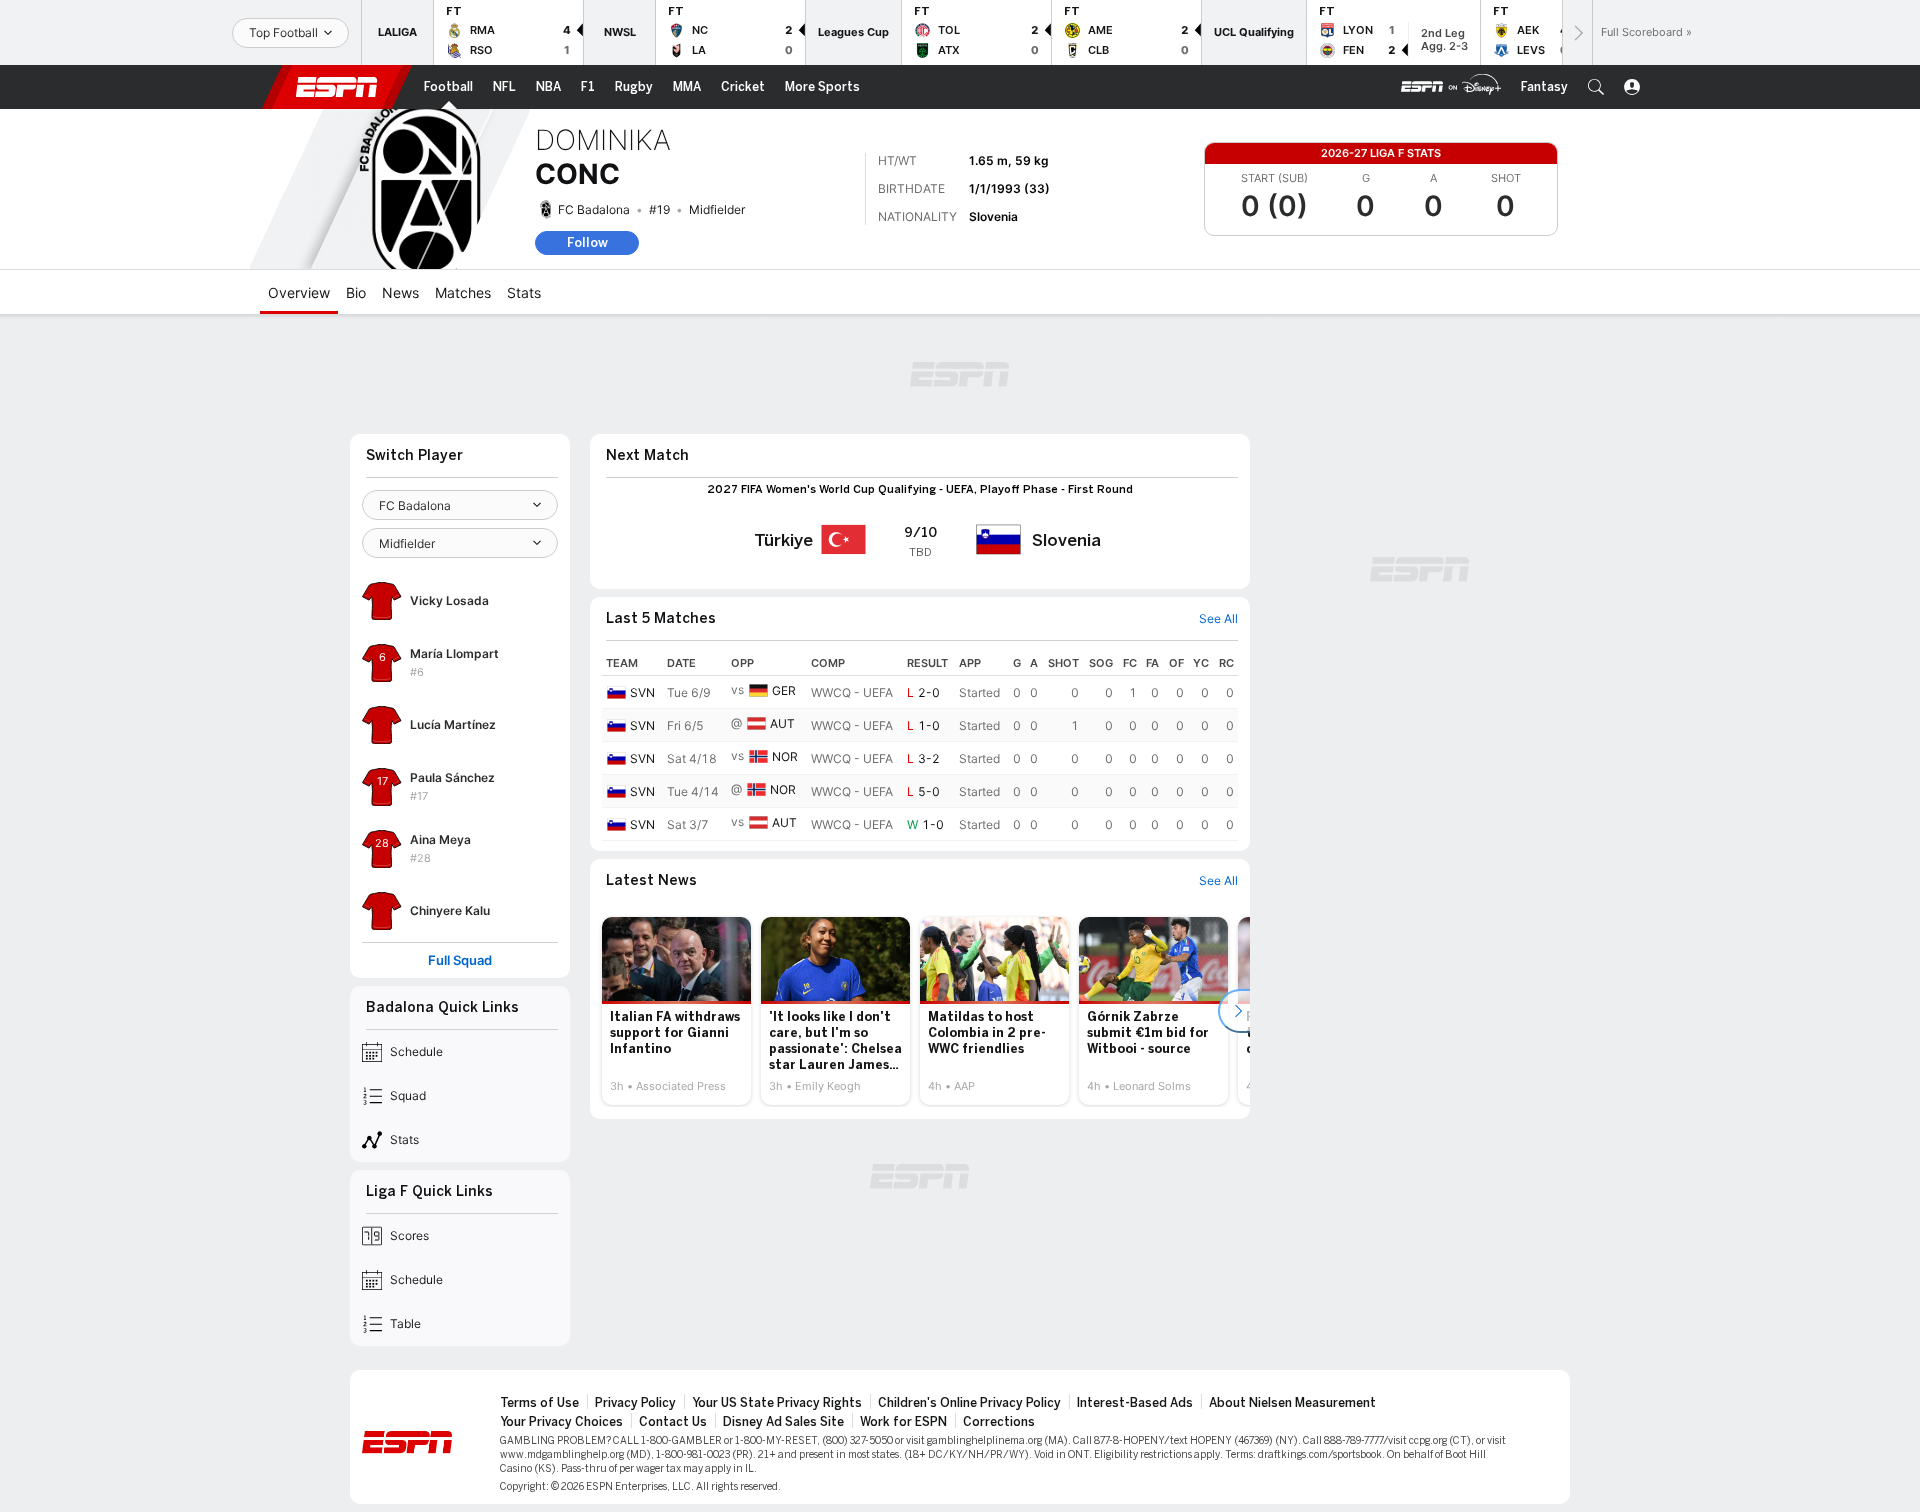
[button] (1596, 87)
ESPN (337, 87)
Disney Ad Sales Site (783, 1422)
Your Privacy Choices (561, 1422)
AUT (782, 723)
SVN (642, 692)
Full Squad (460, 960)
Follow (587, 242)
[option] (676, 1011)
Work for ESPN (903, 1422)
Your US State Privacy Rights (777, 1403)
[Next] (1577, 32)
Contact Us (673, 1422)
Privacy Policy (635, 1403)
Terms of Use (539, 1403)
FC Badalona (594, 209)
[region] (920, 746)
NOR (785, 756)
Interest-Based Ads (1135, 1403)
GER (784, 690)
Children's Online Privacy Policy (969, 1403)
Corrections (999, 1422)
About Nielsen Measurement (1292, 1403)
